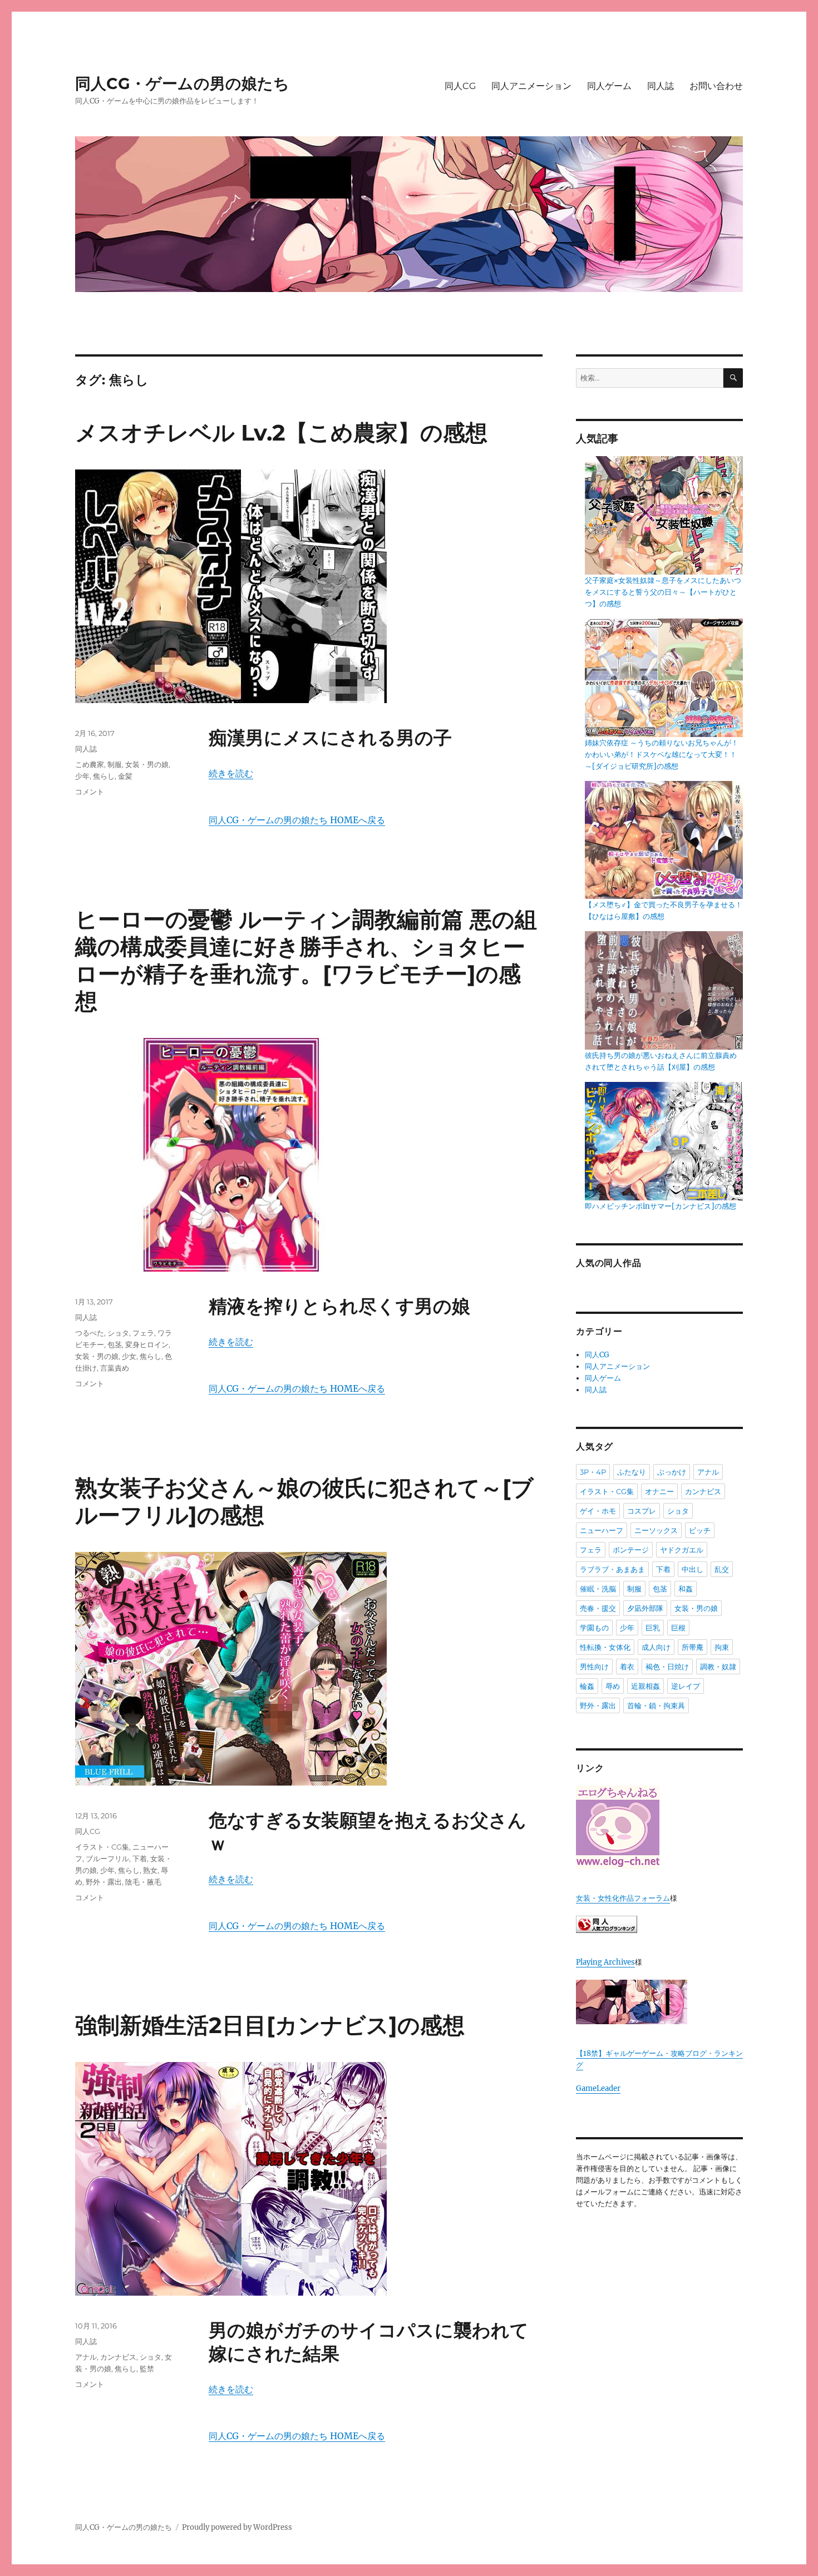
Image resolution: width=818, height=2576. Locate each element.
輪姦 (587, 1686)
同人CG (460, 86)
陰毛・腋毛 (143, 1882)
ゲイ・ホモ (598, 1511)
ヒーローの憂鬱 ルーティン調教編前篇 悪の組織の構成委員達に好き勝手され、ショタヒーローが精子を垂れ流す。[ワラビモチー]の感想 (306, 960)
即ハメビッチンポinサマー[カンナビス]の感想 (661, 1206)
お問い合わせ (716, 86)
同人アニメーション (531, 86)
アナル (86, 2357)
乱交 (722, 1569)
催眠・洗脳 (598, 1589)
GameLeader (598, 2088)
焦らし (104, 776)
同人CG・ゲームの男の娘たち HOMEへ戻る (297, 820)
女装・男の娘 (147, 764)
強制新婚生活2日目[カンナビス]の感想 (270, 2025)
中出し (693, 1569)
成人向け (656, 1647)
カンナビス (118, 2357)
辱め (613, 1686)
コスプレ (642, 1511)
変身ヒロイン (147, 1344)
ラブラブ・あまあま (612, 1569)
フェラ (143, 1333)
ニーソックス (656, 1530)
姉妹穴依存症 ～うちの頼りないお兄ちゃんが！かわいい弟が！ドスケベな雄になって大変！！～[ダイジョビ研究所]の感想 (662, 755)
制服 (115, 764)
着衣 (627, 1667)
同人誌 (661, 86)
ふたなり (632, 1472)
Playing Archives (605, 1962)
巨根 (678, 1628)
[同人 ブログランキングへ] (659, 1924)
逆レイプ (686, 1686)
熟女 (150, 1870)
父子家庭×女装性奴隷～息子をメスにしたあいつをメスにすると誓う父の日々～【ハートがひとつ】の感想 (663, 592)
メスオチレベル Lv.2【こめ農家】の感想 (281, 432)
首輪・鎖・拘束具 (656, 1705)
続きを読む (231, 773)
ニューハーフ (602, 1530)
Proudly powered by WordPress (237, 2527)
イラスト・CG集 (102, 1847)
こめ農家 (90, 764)
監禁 (147, 2369)
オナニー (659, 1491)
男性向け (594, 1667)
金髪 (125, 776)
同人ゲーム (609, 86)
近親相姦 (645, 1686)
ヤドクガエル (682, 1550)
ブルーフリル (107, 1858)
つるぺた (90, 1333)
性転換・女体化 (605, 1647)
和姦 (686, 1589)
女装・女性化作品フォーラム (623, 1898)
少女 (129, 1356)
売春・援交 (598, 1608)
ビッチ (700, 1530)
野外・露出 (104, 1882)
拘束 (722, 1647)
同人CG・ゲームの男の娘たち (182, 83)
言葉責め (115, 1368)
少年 (82, 776)
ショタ (118, 1333)
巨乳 (653, 1628)
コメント (90, 792)
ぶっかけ (672, 1472)
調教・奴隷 (718, 1667)
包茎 (115, 1344)
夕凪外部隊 (645, 1608)
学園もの (594, 1628)
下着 (140, 1858)
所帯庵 (693, 1647)
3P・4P (593, 1472)
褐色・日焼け (667, 1667)
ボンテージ (631, 1550)
